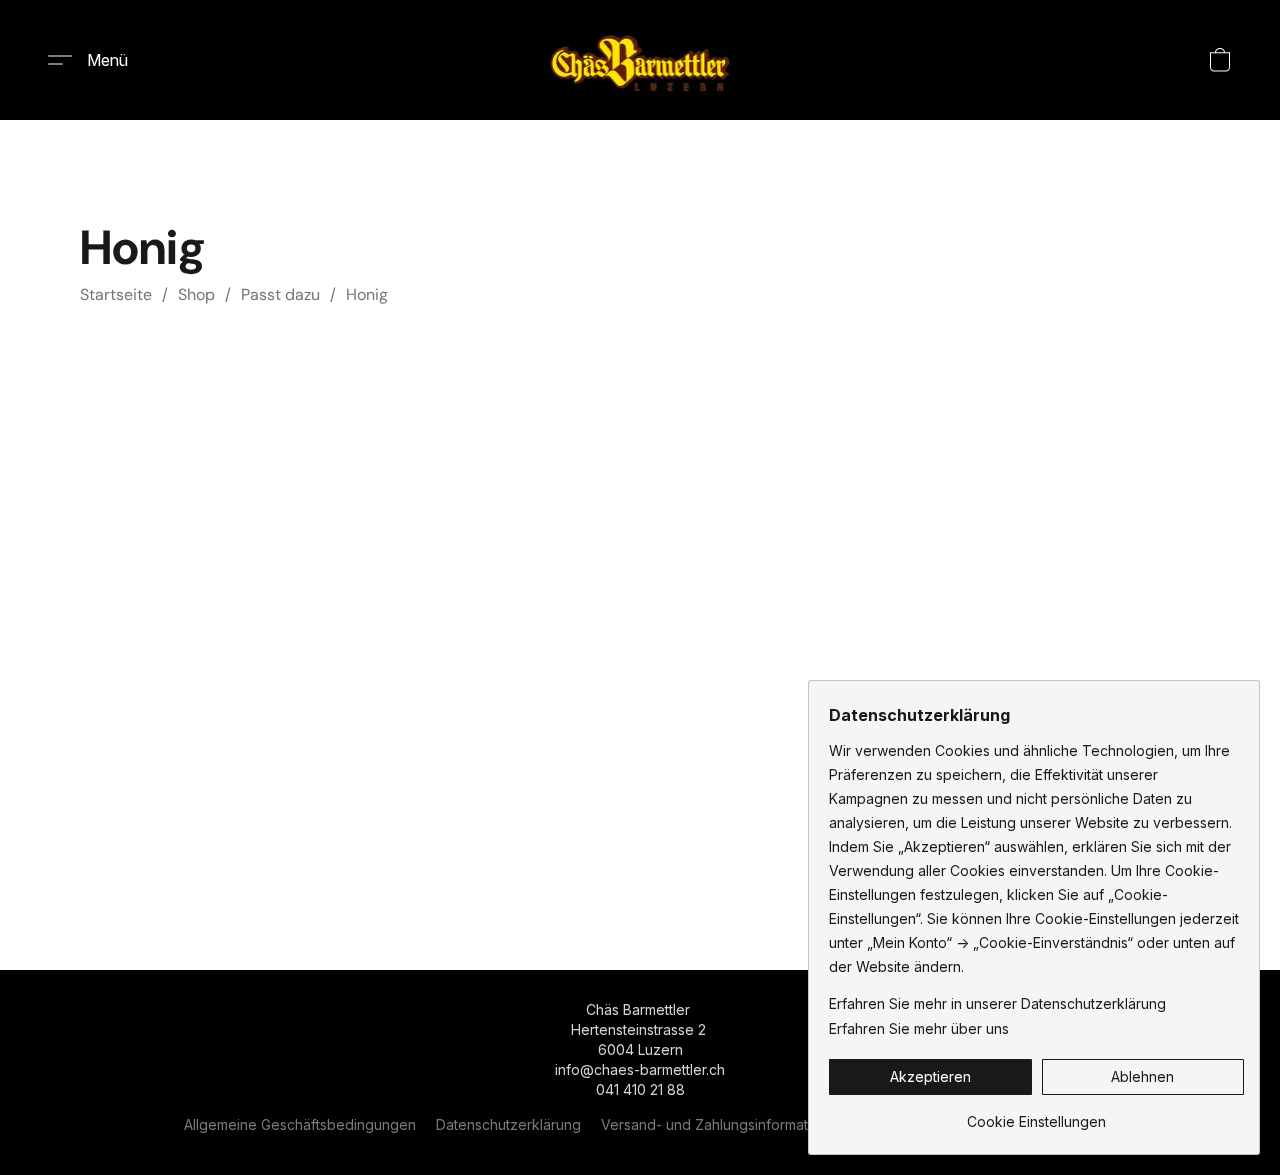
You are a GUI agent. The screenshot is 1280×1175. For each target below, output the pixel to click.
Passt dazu (280, 294)
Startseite (116, 294)
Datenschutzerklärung (508, 1124)
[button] (640, 60)
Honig (367, 294)
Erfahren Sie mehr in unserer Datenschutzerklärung (997, 1003)
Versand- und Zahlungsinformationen (723, 1124)
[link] (1036, 1114)
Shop (196, 294)
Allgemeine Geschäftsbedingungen (300, 1124)
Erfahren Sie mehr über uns (919, 1028)
